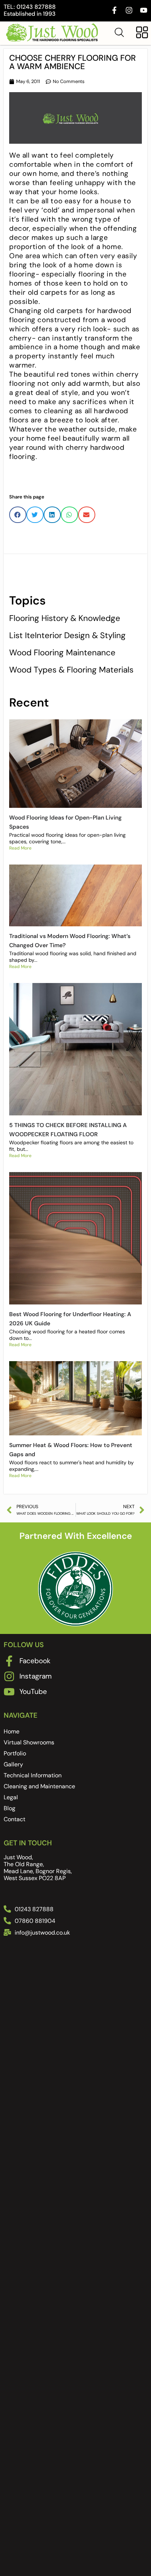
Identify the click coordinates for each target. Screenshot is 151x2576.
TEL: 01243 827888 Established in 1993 (30, 10)
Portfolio (15, 1753)
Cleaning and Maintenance (39, 1786)
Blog (10, 1808)
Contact (14, 1819)
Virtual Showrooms (29, 1742)
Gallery (13, 1764)
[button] (18, 515)
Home (12, 1731)
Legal (11, 1797)
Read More (20, 848)
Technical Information (33, 1775)
